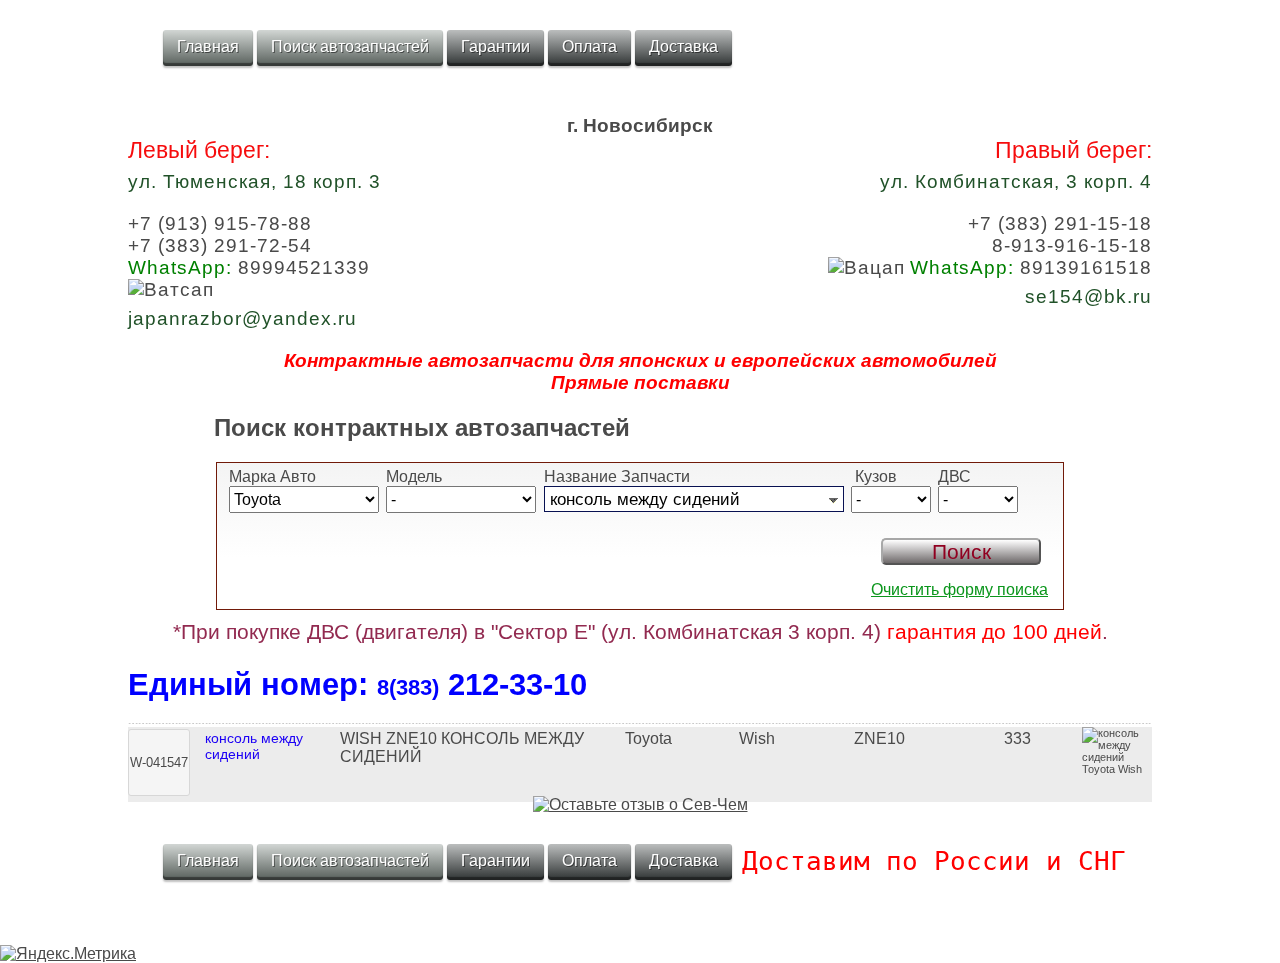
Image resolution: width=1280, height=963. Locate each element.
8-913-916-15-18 (1072, 245)
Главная (208, 46)
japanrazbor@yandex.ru (242, 318)
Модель (414, 476)
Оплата (589, 46)
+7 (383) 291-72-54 (220, 245)
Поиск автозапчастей (350, 46)
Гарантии (495, 46)
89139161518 (1031, 267)
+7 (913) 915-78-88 (220, 223)
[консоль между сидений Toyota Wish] (640, 721)
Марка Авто (272, 476)
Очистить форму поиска (959, 589)
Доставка (683, 46)
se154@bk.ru (1088, 296)
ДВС (954, 476)
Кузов (874, 476)
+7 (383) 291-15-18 (1060, 223)
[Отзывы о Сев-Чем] (640, 804)
